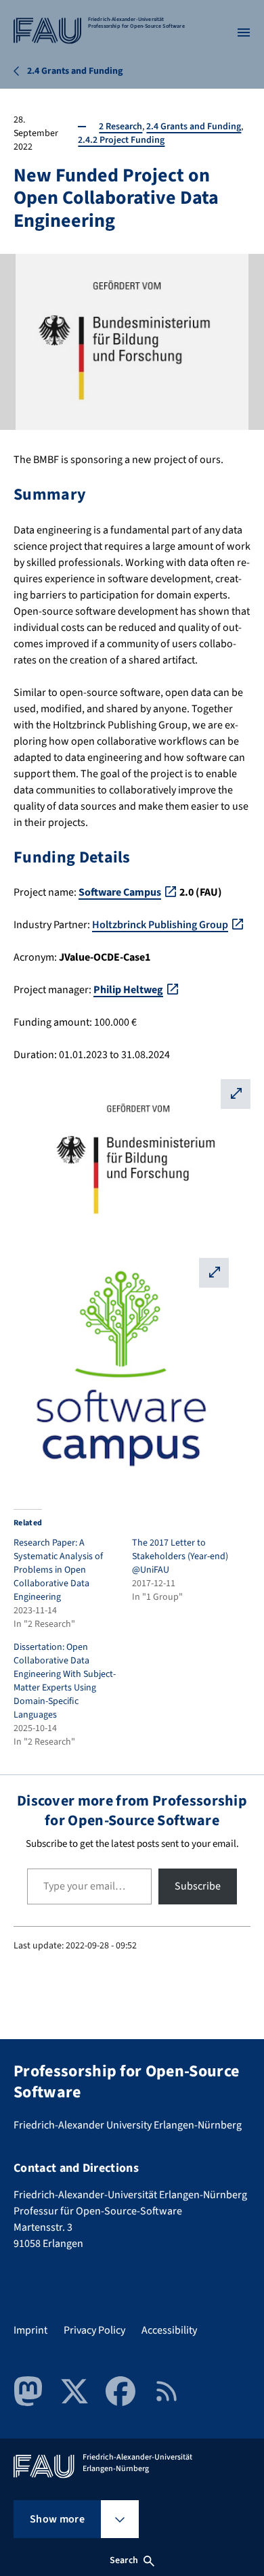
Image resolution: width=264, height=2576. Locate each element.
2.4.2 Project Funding (121, 140)
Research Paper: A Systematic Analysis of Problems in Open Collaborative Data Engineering (58, 1570)
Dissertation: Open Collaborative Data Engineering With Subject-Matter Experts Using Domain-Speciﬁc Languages (65, 1681)
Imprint (30, 2330)
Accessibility (169, 2330)
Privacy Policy (94, 2330)
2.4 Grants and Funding (194, 127)
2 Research (120, 127)
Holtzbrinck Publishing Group (160, 925)
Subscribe (198, 1886)
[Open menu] (244, 32)
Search (124, 2560)
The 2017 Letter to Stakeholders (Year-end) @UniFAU (180, 1556)
